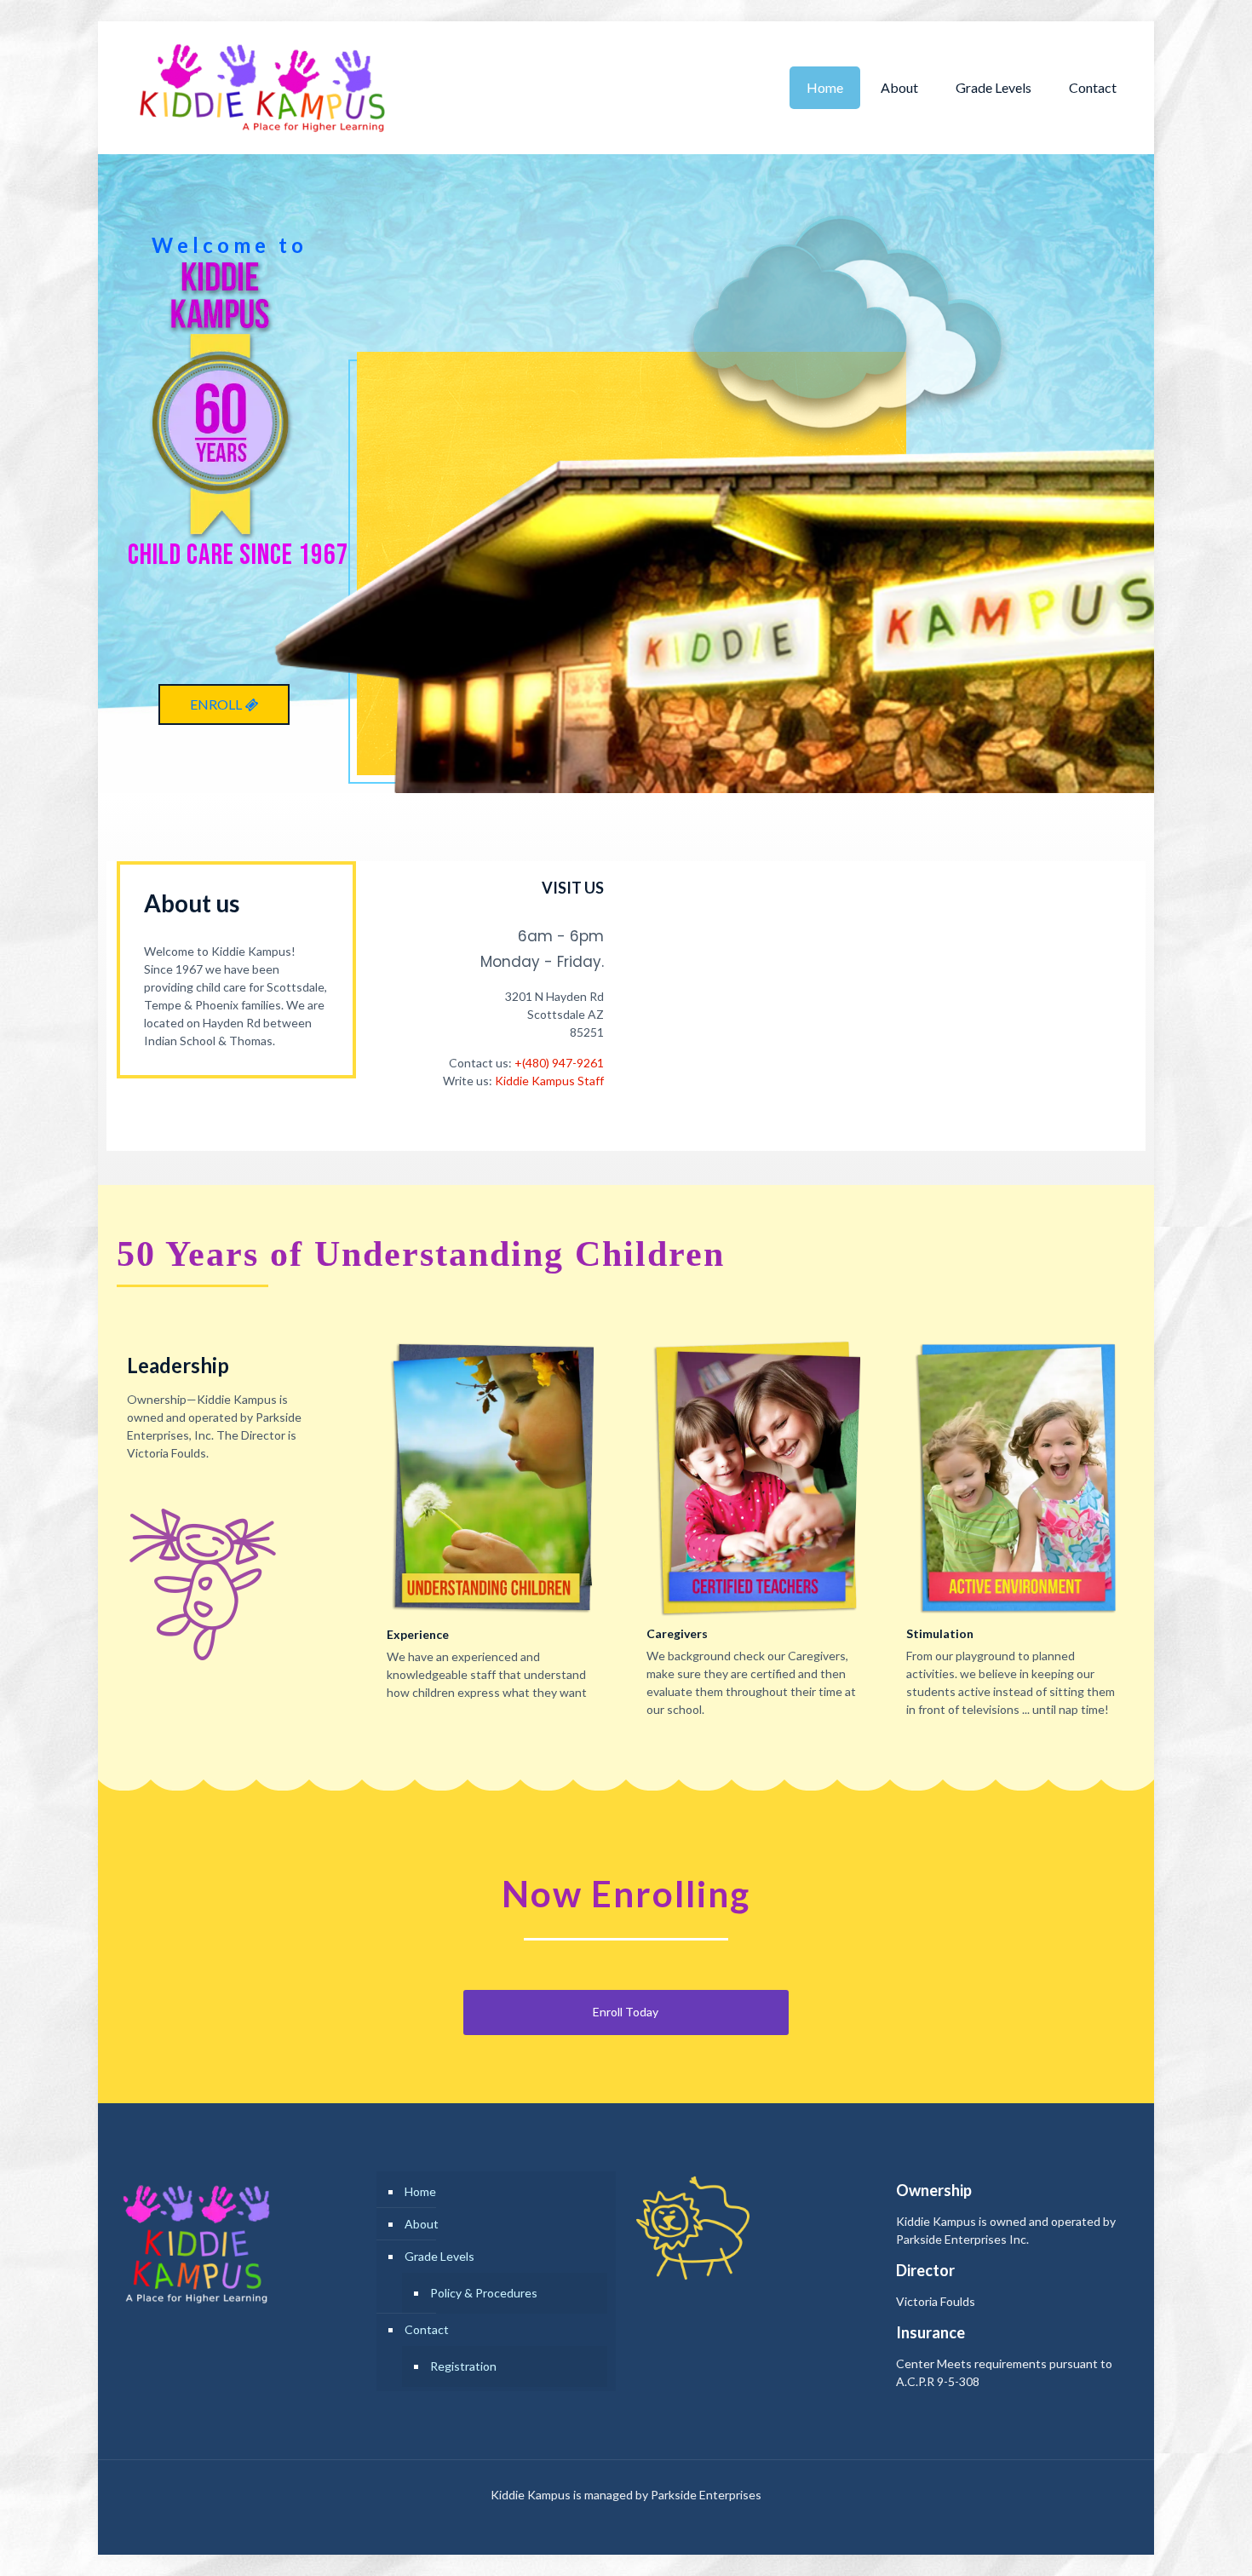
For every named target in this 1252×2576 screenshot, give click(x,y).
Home (420, 2191)
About (422, 2224)
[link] (496, 1477)
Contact (427, 2329)
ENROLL (217, 704)
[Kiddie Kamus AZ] (261, 87)
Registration (463, 2366)
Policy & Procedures (484, 2293)
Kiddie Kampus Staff (549, 1081)
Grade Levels (439, 2256)
